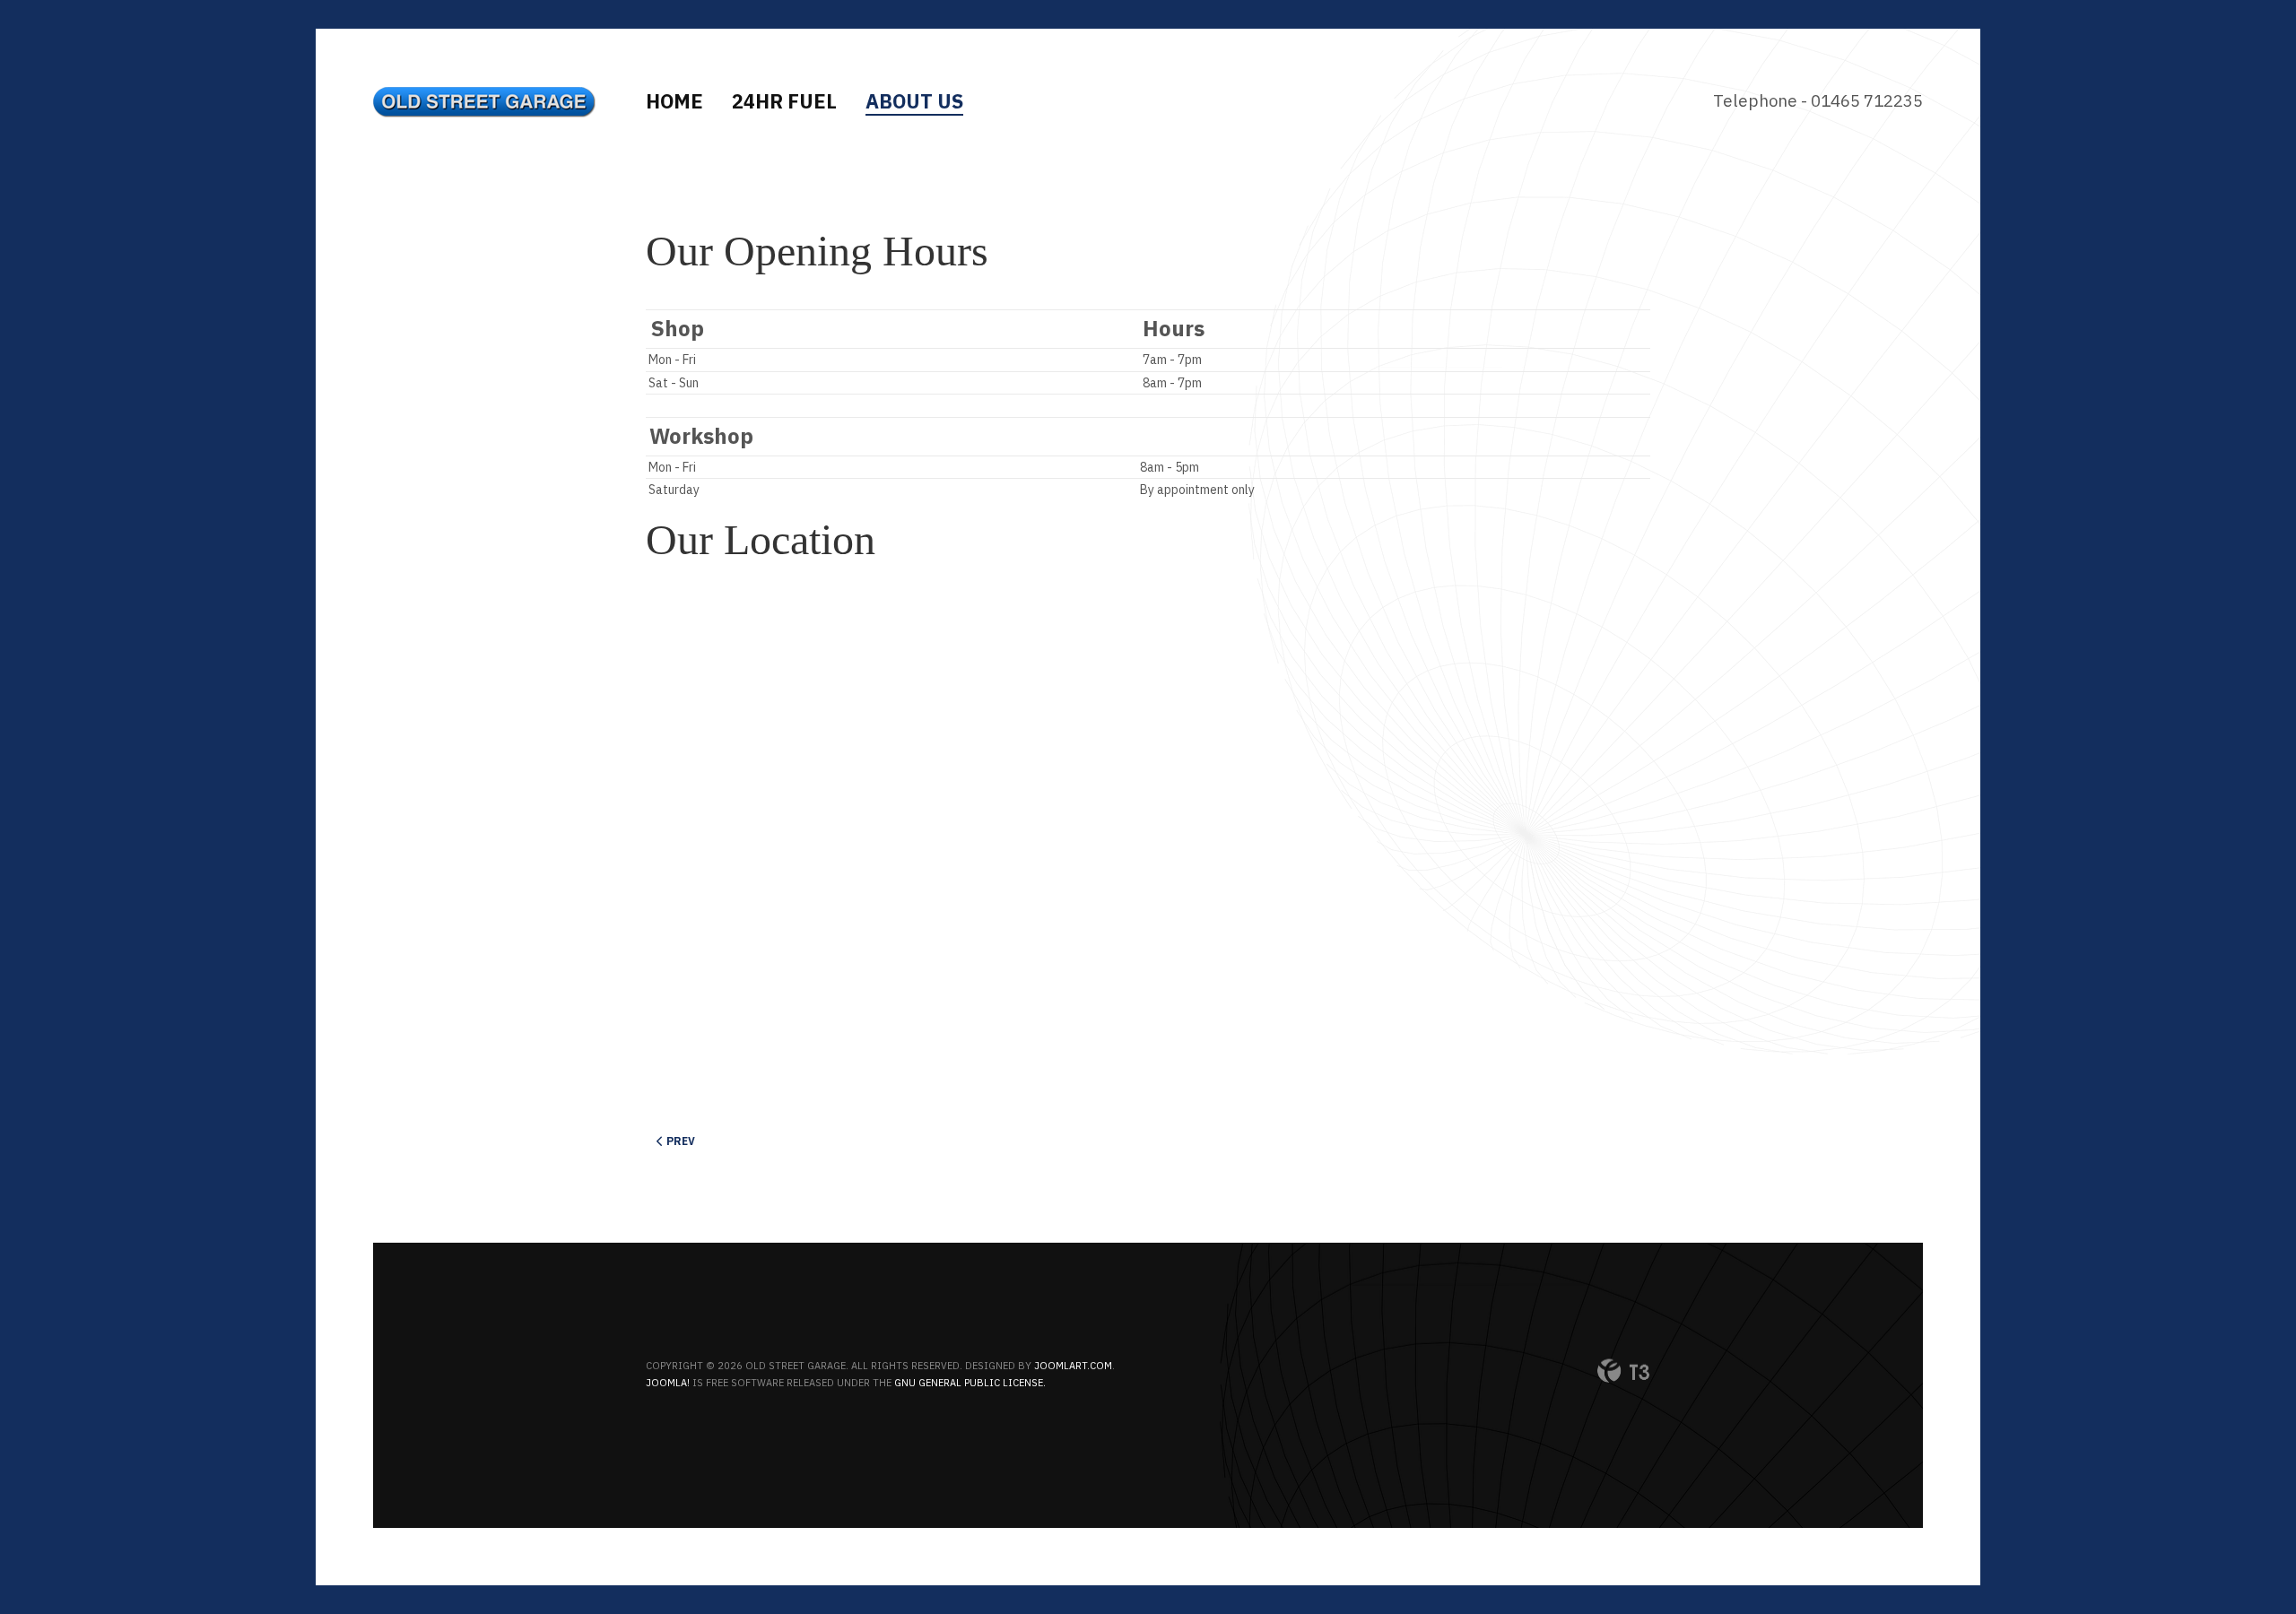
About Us (914, 101)
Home (674, 101)
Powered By (1623, 1371)
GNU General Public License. (970, 1383)
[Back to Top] (2239, 1557)
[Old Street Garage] (485, 102)
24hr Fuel (784, 101)
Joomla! (668, 1383)
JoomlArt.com (1073, 1366)
